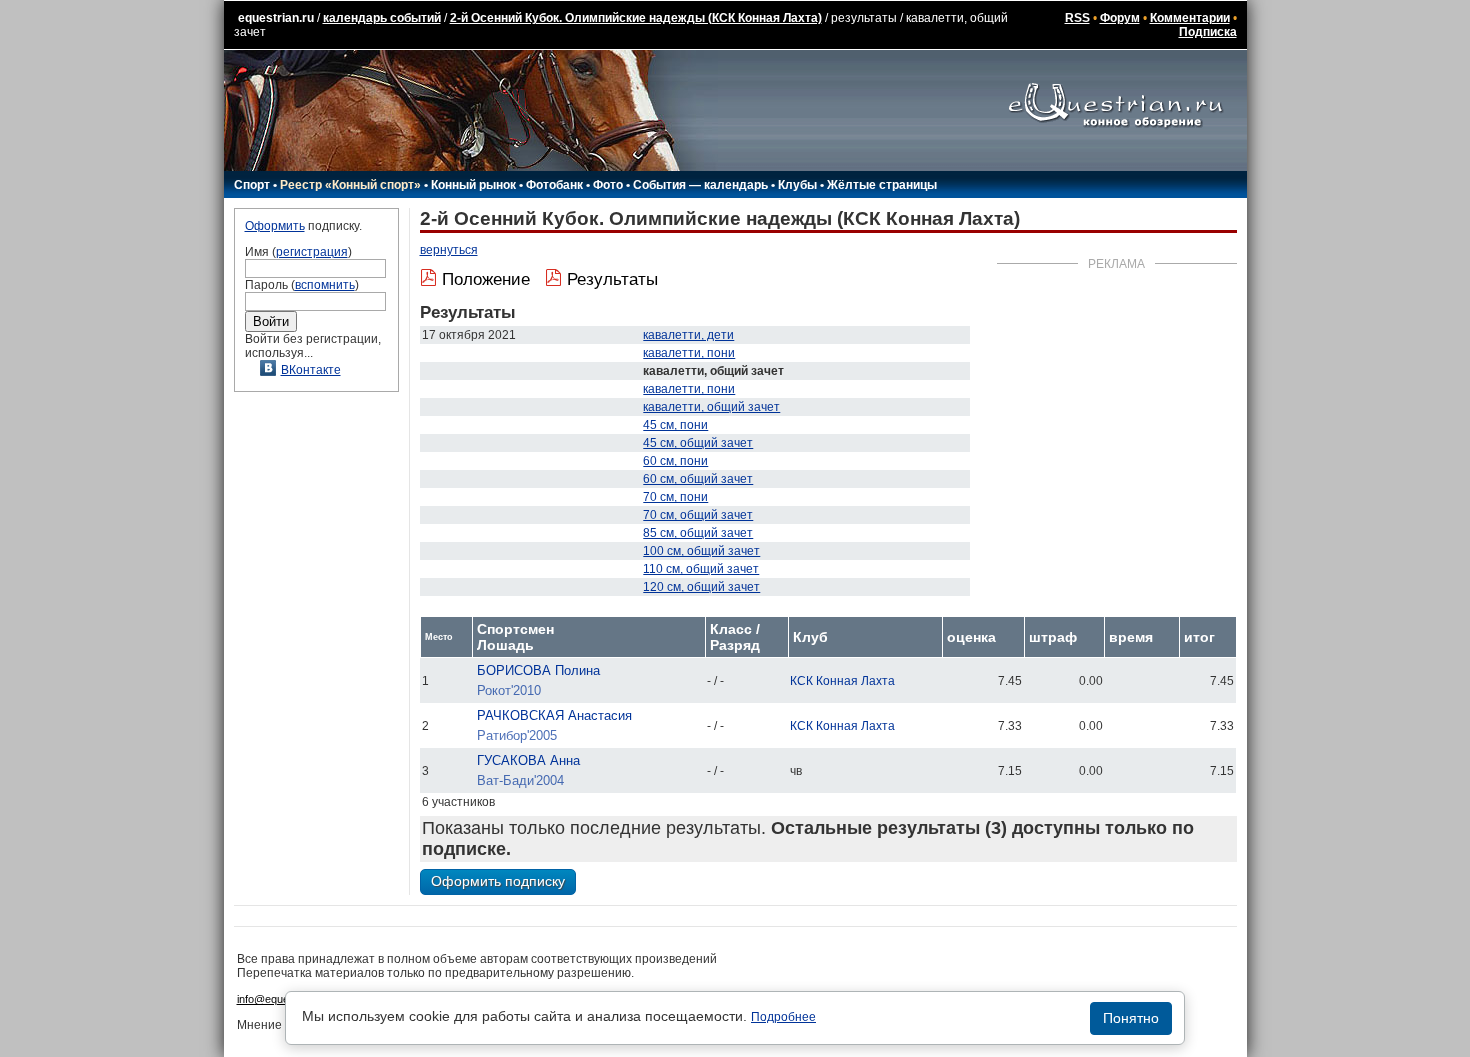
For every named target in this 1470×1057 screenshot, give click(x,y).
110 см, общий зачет (701, 569)
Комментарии (1190, 18)
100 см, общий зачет (701, 551)
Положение (486, 279)
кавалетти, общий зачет (711, 407)
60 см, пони (675, 461)
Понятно (1131, 1018)
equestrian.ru (276, 18)
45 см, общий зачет (698, 443)
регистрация (312, 252)
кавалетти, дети (688, 335)
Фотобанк (554, 185)
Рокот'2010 (509, 690)
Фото (608, 185)
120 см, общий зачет (701, 587)
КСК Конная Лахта (842, 681)
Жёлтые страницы (882, 185)
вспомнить (325, 285)
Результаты (612, 279)
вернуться (449, 250)
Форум (1120, 18)
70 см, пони (675, 497)
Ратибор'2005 (517, 735)
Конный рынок (473, 185)
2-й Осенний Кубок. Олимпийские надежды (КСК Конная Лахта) (636, 18)
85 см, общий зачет (698, 533)
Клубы (797, 185)
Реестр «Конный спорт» (350, 185)
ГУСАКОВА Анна (528, 760)
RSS (1077, 18)
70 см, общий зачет (698, 515)
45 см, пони (675, 425)
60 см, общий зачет (698, 479)
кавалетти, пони (689, 353)
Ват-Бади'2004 (520, 780)
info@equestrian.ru (283, 999)
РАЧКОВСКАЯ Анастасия (554, 715)
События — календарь (700, 185)
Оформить (275, 226)
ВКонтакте (311, 370)
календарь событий (382, 18)
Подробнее (783, 1017)
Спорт (252, 185)
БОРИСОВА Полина (538, 670)
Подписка (1208, 32)
